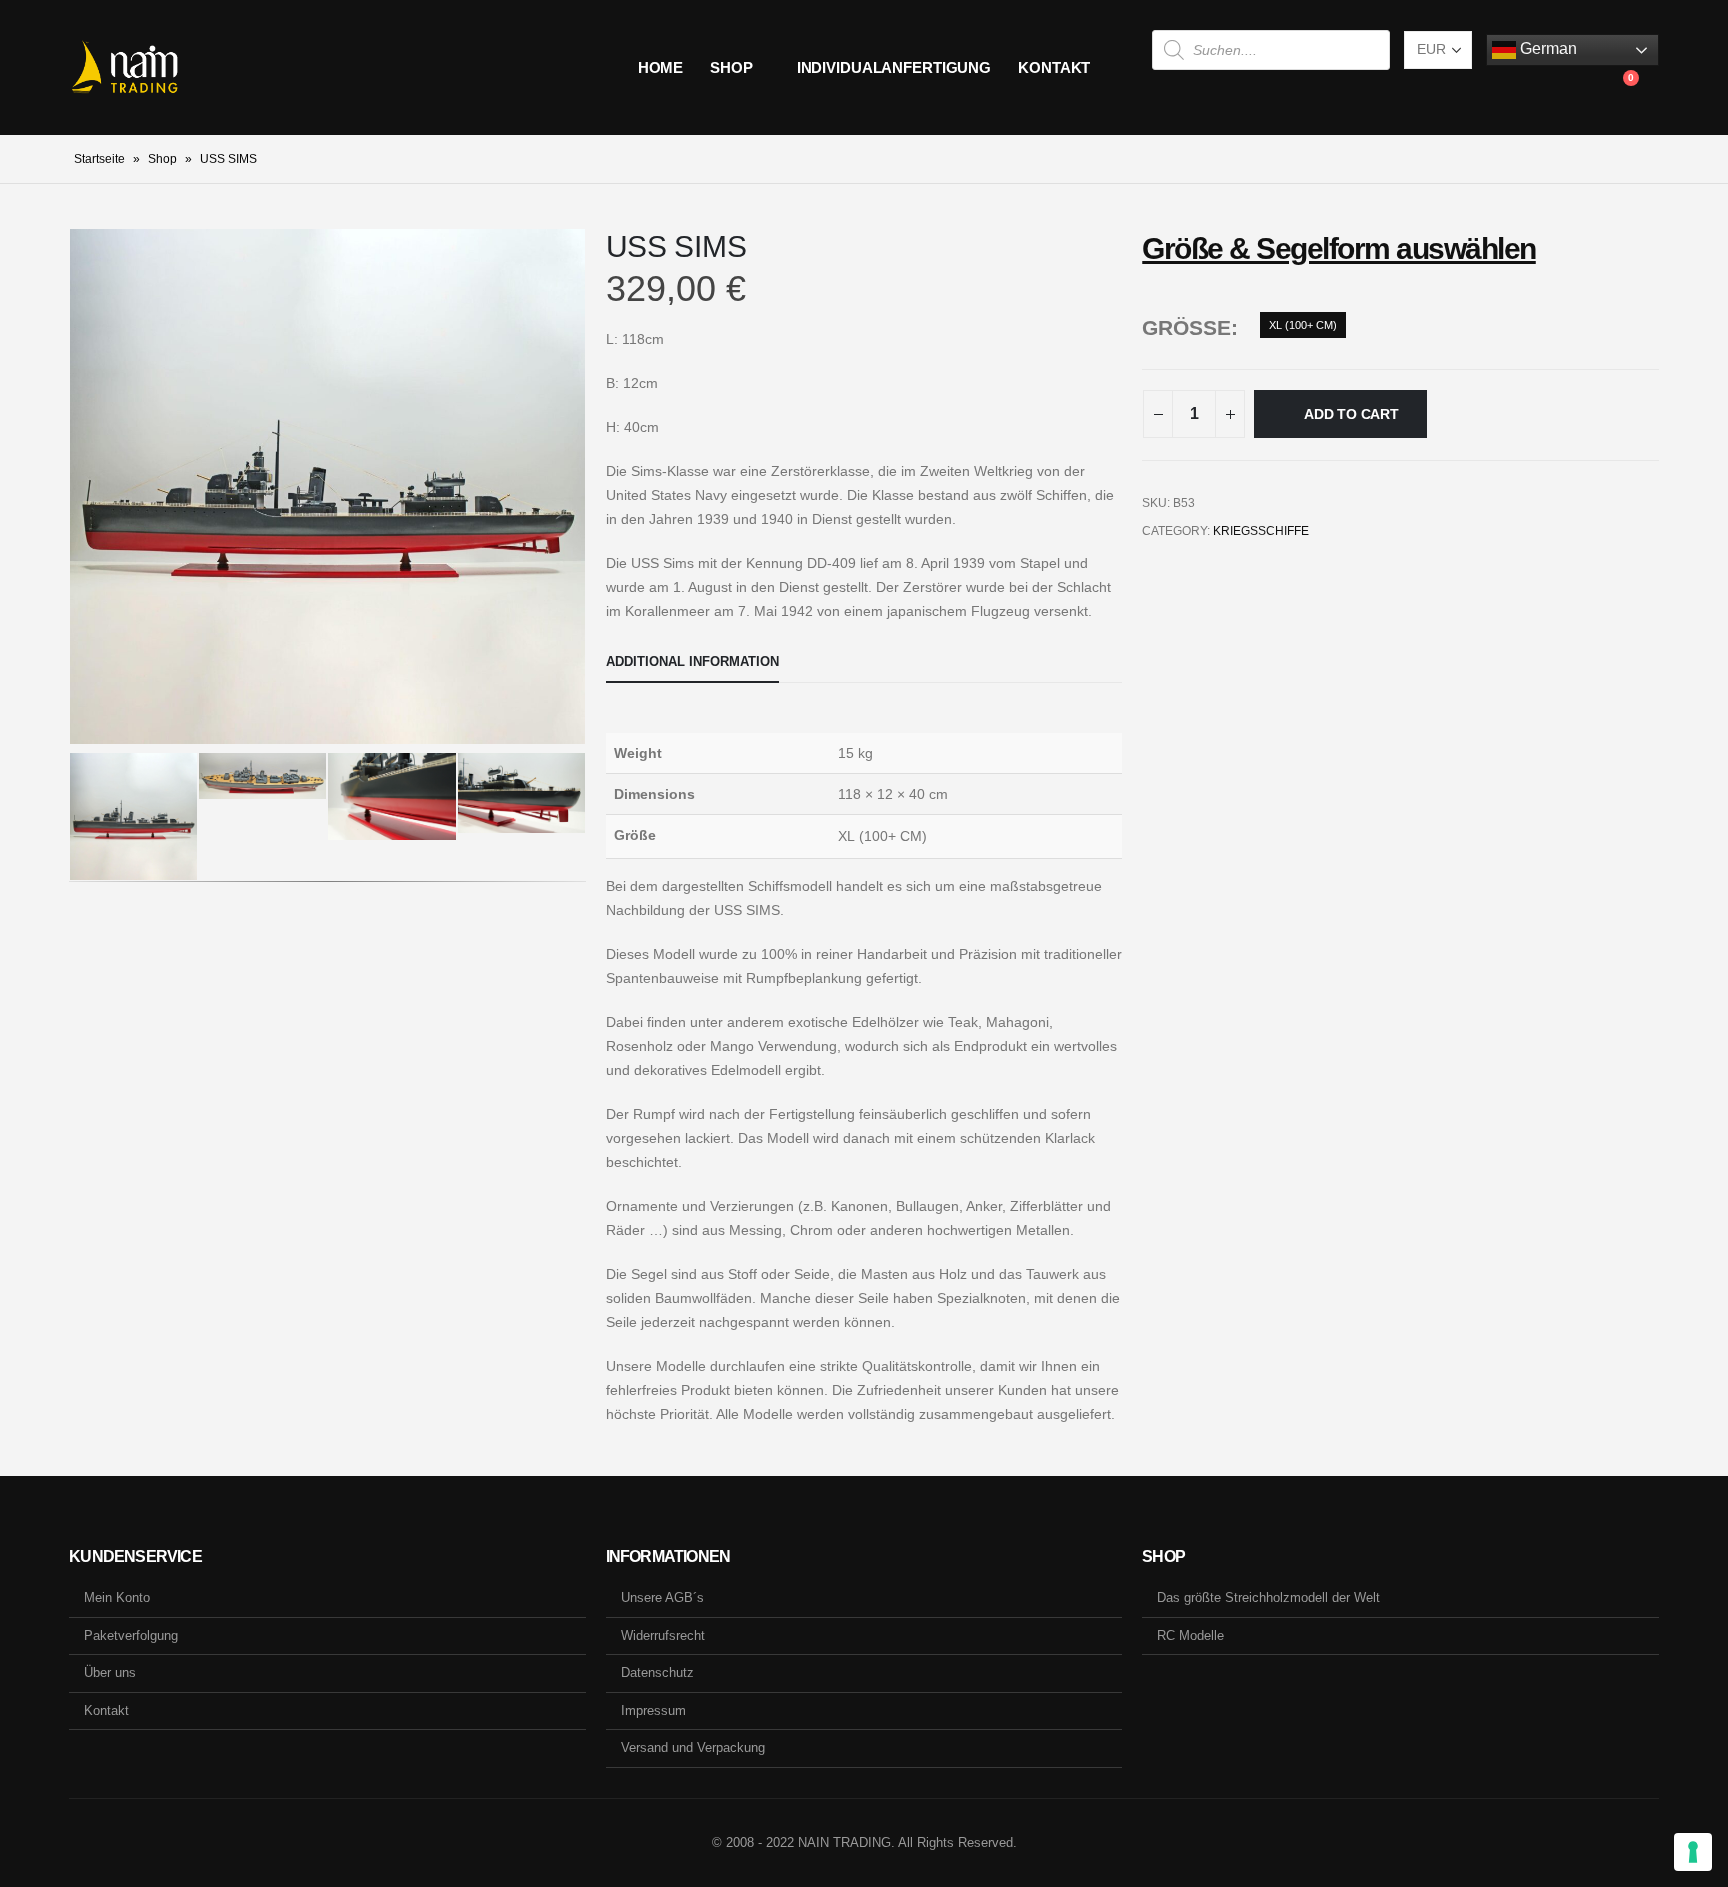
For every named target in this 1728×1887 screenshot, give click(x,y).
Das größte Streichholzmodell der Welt (1268, 1597)
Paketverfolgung (131, 1635)
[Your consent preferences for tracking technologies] (1693, 1852)
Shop (731, 67)
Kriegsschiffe (1261, 531)
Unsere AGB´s (662, 1597)
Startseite (99, 159)
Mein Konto (117, 1597)
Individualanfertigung (894, 67)
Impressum (653, 1710)
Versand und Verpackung (693, 1747)
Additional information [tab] (692, 661)
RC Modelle (1190, 1635)
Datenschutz (657, 1672)
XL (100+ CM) (1303, 325)
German (1546, 48)
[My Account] (1575, 88)
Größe (1186, 327)
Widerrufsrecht (663, 1635)
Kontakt (1054, 67)
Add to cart (1351, 414)
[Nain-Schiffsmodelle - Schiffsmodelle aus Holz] (124, 68)
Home (661, 67)
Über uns (110, 1672)
